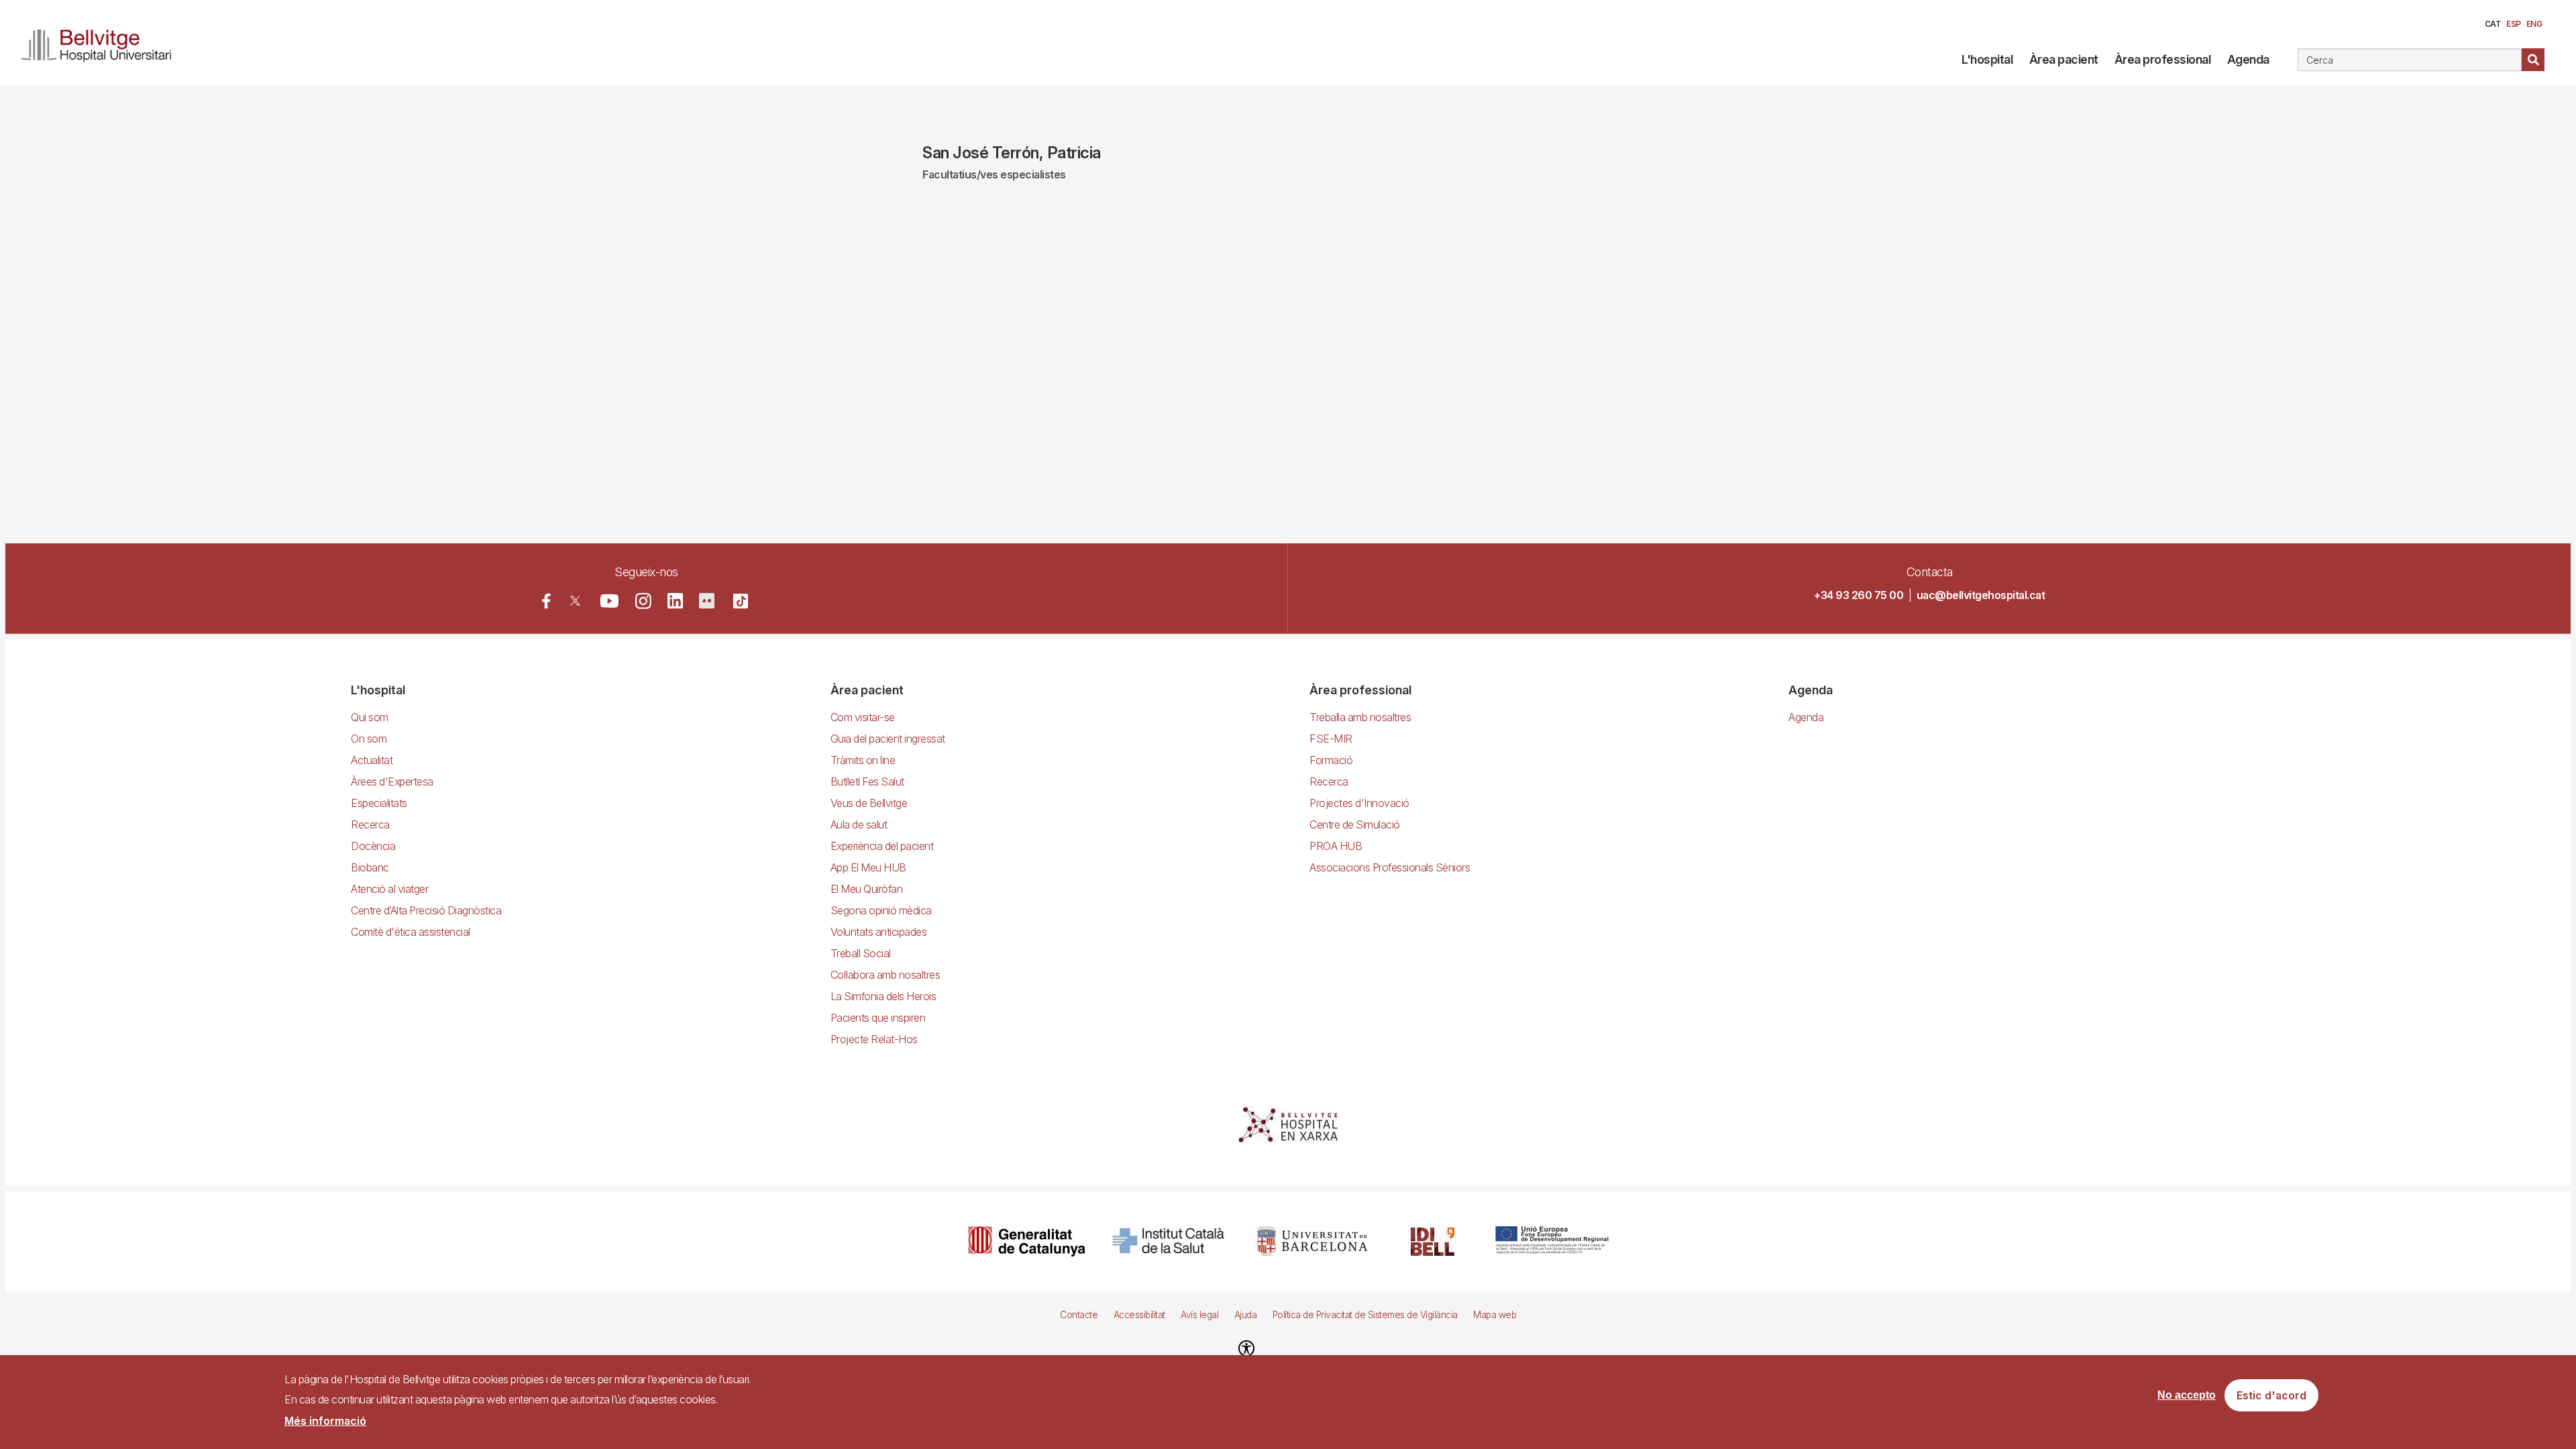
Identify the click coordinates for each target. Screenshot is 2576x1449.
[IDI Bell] (1433, 1241)
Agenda (2248, 59)
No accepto (2187, 1396)
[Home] (102, 43)
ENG (2534, 24)
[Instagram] (643, 601)
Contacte (1079, 1315)
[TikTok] (741, 601)
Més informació (325, 1421)
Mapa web (1495, 1315)
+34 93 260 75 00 (1859, 595)
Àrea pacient (2064, 59)
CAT (2493, 24)
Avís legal (1199, 1315)
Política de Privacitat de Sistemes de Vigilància (1365, 1315)
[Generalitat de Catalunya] (1027, 1241)
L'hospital (1987, 59)
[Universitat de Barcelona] (1312, 1241)
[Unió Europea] (1552, 1241)
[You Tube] (609, 601)
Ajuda (1246, 1315)
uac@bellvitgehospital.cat (1981, 595)
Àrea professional (2163, 59)
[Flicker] (707, 601)
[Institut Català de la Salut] (1170, 1241)
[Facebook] (546, 601)
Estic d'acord (2271, 1396)
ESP (2514, 24)
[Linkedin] (675, 601)
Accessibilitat (1139, 1315)
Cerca (2533, 60)
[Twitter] (575, 601)
